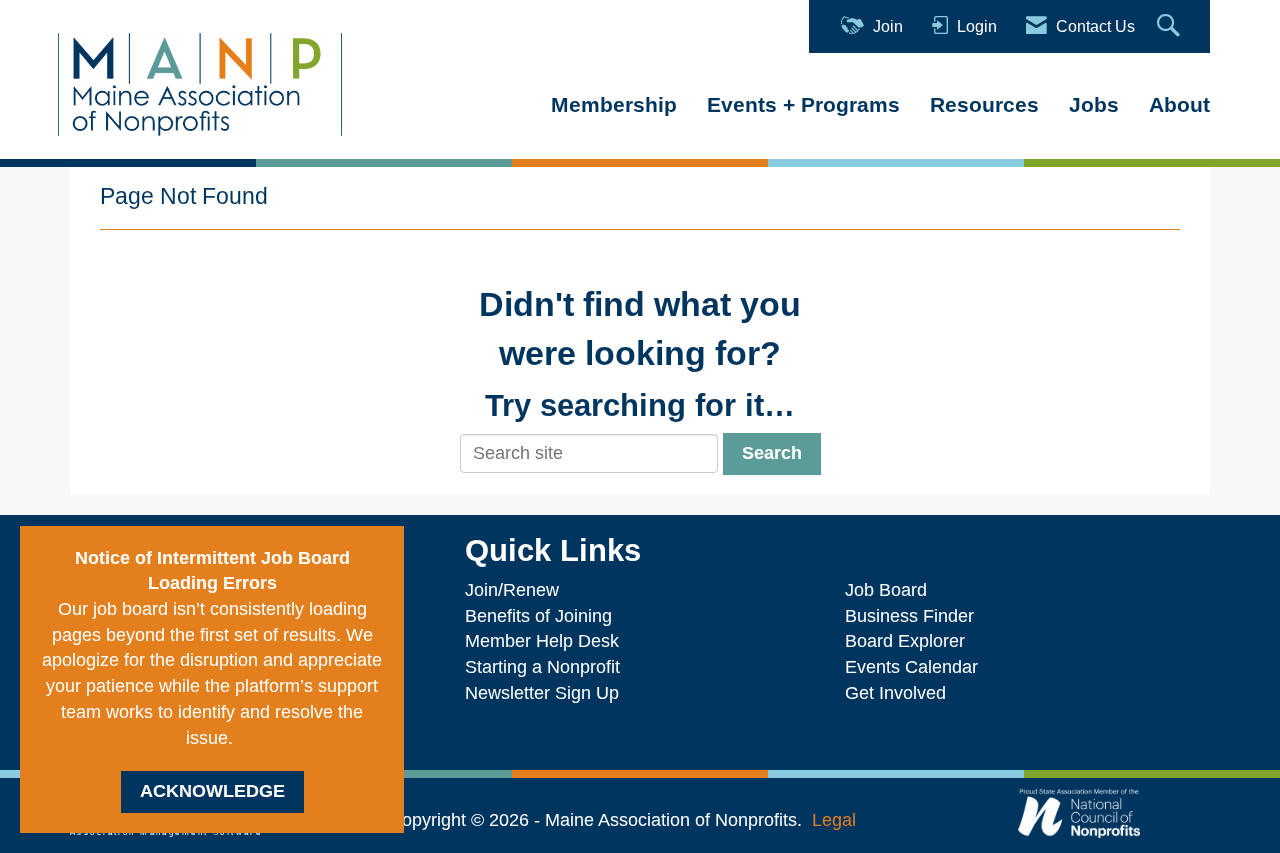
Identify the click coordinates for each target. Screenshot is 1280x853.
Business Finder (914, 616)
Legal (834, 820)
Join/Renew (512, 590)
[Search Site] (1171, 26)
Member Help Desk (542, 641)
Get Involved (895, 693)
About (1179, 104)
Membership (614, 104)
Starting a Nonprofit (542, 667)
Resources (984, 104)
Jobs (1094, 104)
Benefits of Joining (538, 616)
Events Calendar (911, 667)
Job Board (891, 590)
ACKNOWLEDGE (212, 791)
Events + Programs (803, 104)
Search (772, 453)
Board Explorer (905, 641)
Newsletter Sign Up (542, 693)
